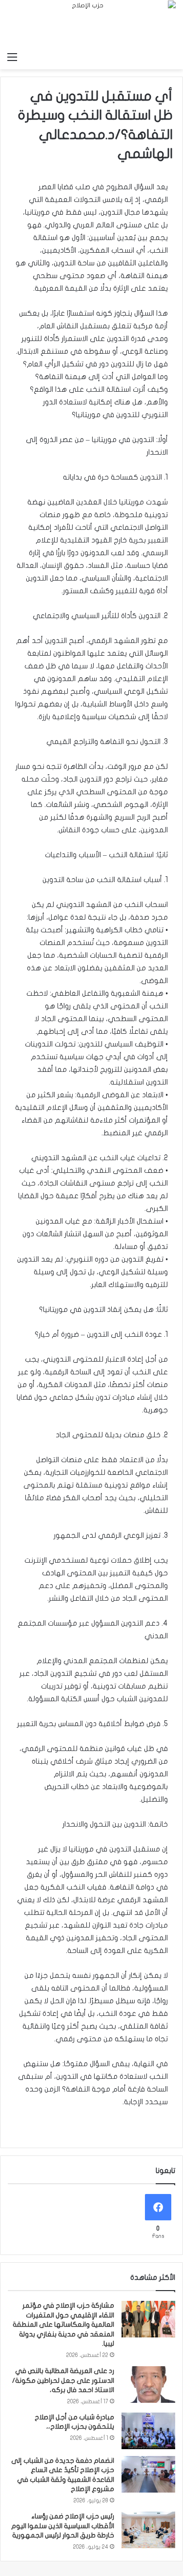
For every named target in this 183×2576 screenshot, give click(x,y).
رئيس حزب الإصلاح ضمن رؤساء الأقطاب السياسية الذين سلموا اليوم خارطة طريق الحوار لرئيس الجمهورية (63, 2526)
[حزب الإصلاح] (91, 24)
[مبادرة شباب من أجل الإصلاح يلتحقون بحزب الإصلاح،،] (148, 2431)
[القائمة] (12, 57)
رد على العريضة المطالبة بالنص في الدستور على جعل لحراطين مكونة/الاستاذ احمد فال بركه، (63, 2380)
